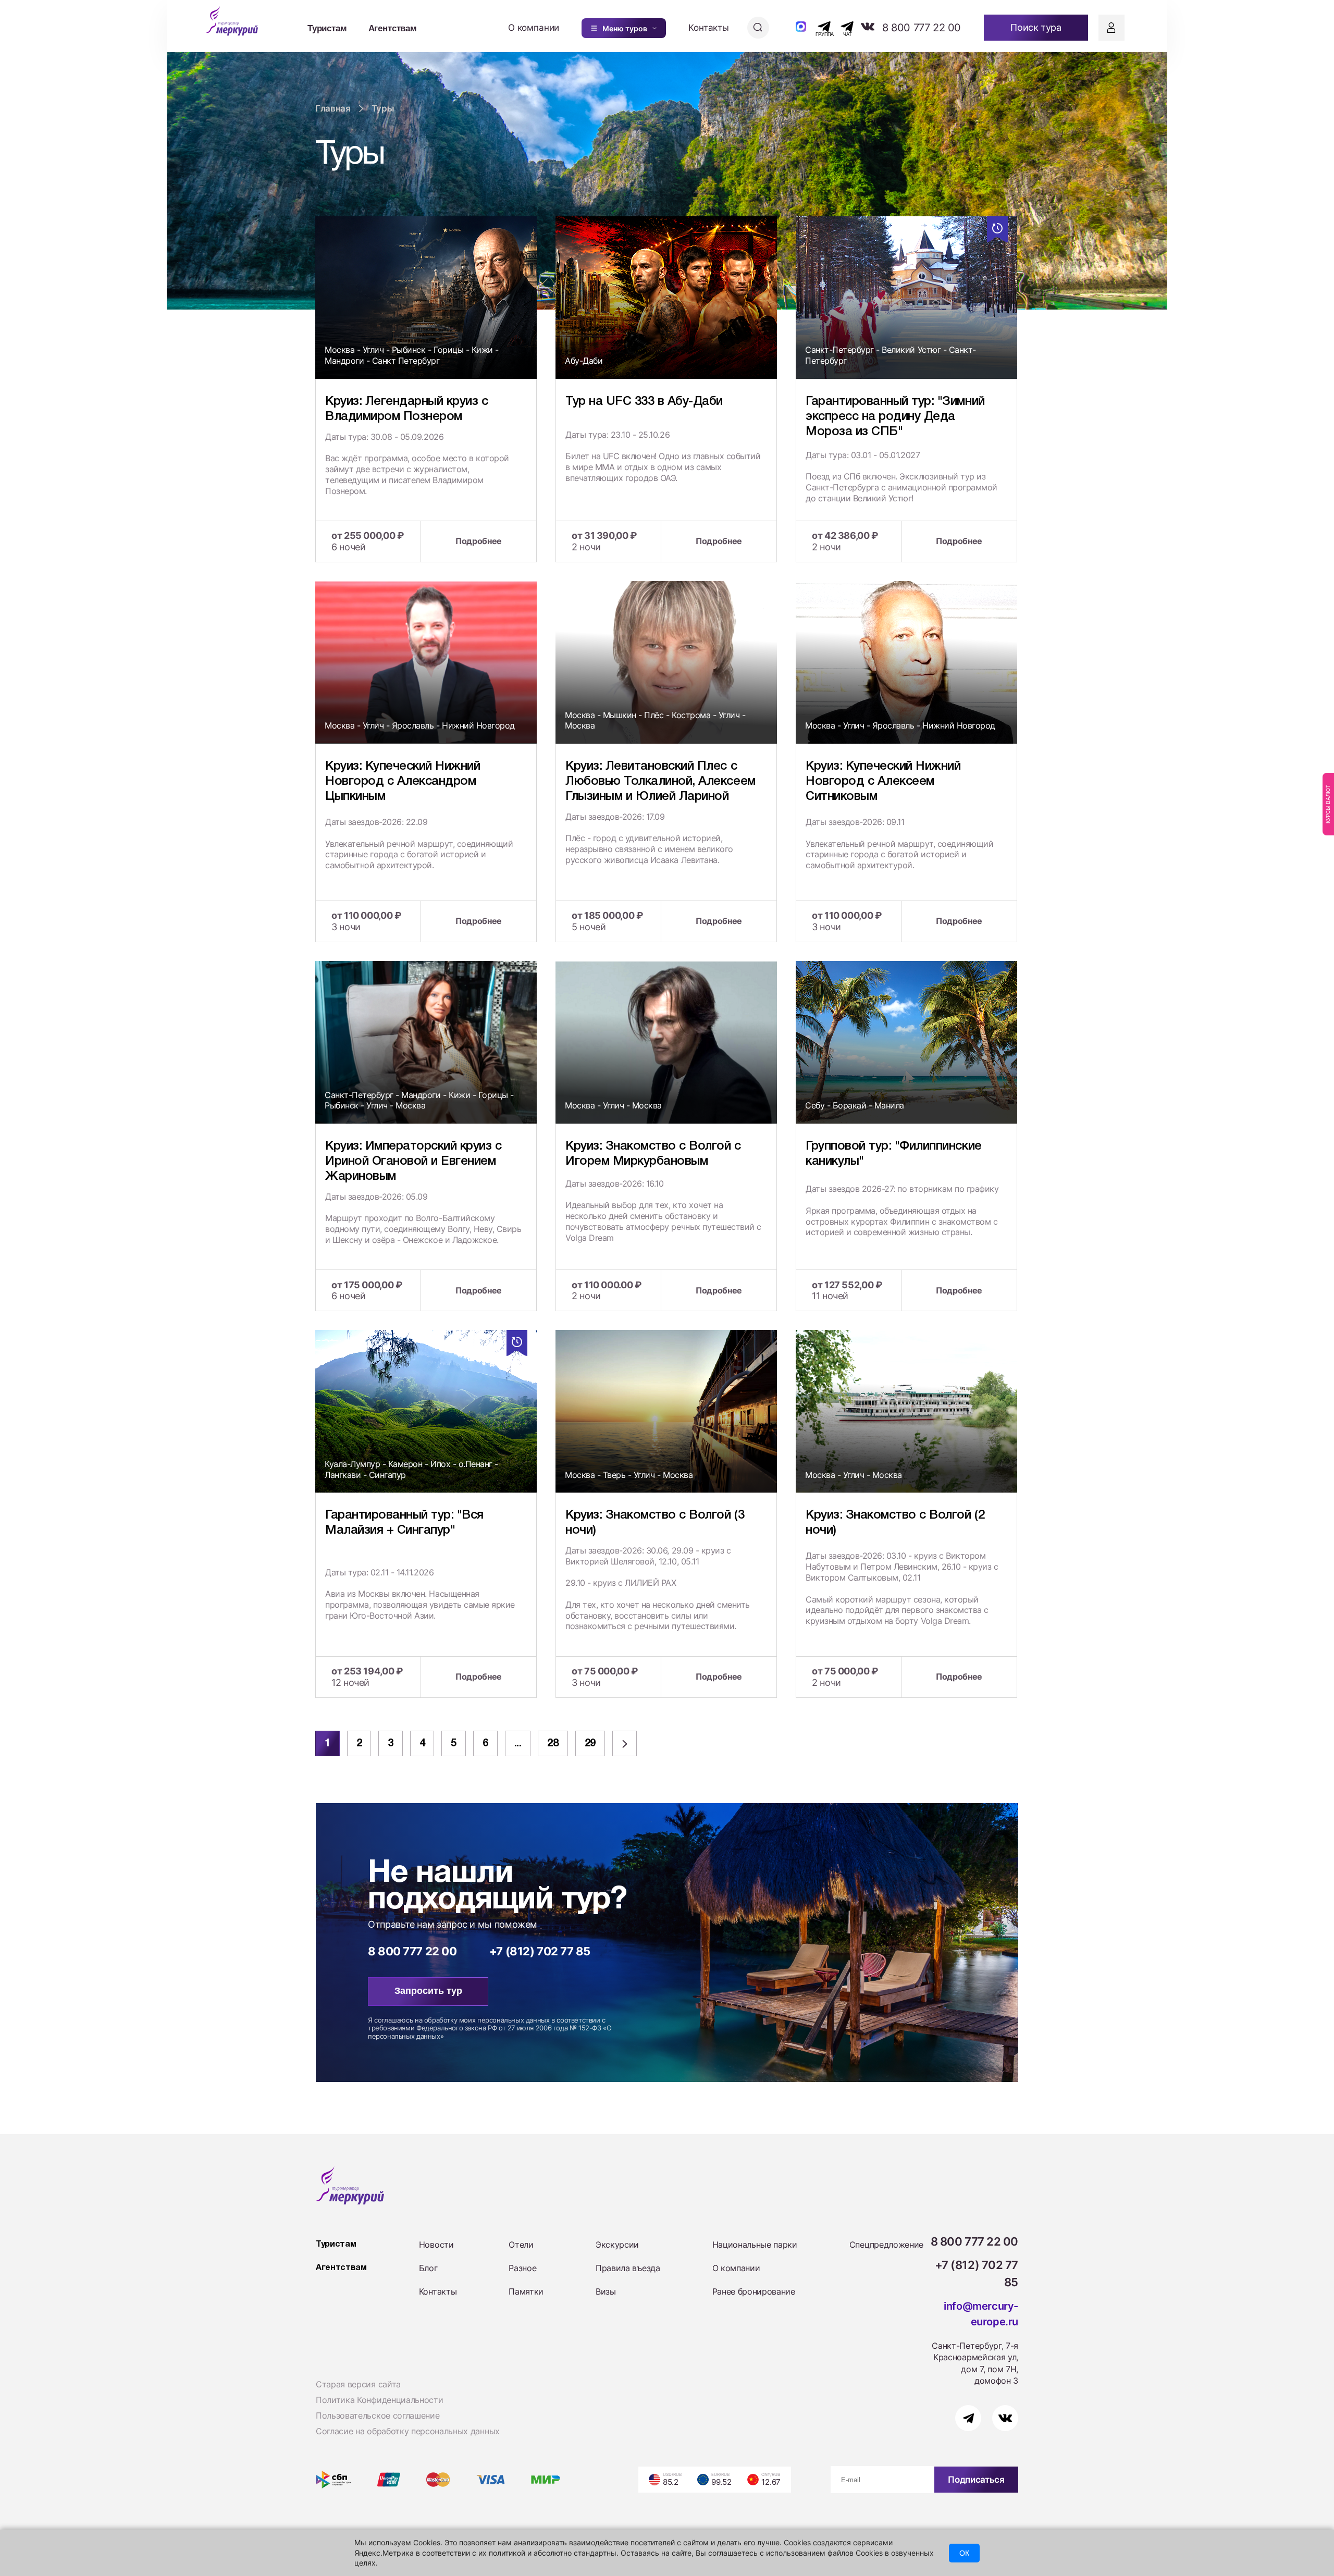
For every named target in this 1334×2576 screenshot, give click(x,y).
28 (553, 1744)
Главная (333, 108)
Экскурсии (617, 2245)
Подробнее (479, 541)
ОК (964, 2553)
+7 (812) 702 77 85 (540, 1951)
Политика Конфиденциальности (379, 2400)
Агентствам (393, 28)
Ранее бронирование (754, 2291)
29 (590, 1744)
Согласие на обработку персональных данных (408, 2431)
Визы (606, 2291)
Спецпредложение (886, 2245)
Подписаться (976, 2480)
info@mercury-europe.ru (981, 2314)
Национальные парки (755, 2245)
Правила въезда (628, 2268)
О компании (534, 28)
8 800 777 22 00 (922, 28)
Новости (436, 2245)
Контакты (709, 28)
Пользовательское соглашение (378, 2415)
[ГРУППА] (815, 27)
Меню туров (625, 28)
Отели (521, 2245)
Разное (522, 2268)
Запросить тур (428, 1991)
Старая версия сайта (358, 2384)
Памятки (526, 2291)
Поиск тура (1036, 27)
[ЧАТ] (841, 27)
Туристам (327, 28)
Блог (428, 2268)
